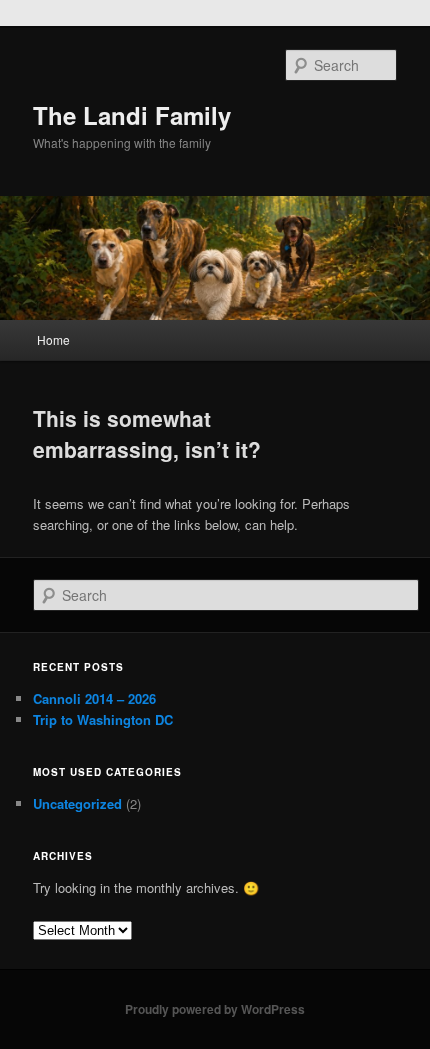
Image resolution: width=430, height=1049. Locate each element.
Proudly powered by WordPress (215, 1009)
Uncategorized (77, 803)
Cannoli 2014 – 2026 (94, 698)
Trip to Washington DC (103, 719)
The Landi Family (132, 115)
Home (53, 339)
